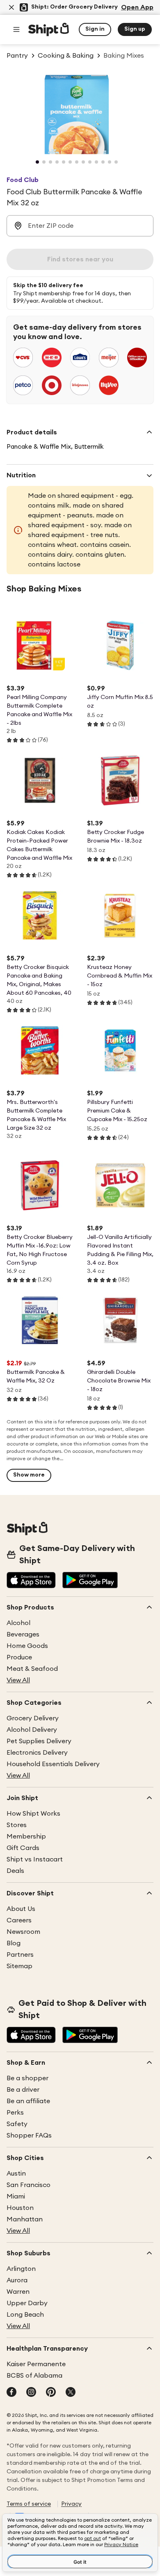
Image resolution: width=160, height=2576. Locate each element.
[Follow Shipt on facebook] (11, 2393)
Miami (16, 2196)
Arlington (21, 2269)
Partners (20, 1955)
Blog (14, 1943)
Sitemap (19, 1966)
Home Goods (27, 1646)
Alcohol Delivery (32, 1730)
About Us (21, 1909)
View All (18, 1680)
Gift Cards (23, 1848)
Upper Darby (27, 2303)
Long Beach (25, 2315)
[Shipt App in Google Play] (90, 1581)
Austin (16, 2174)
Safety (17, 2124)
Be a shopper (27, 2078)
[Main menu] (16, 29)
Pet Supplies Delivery (39, 1741)
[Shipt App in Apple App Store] (31, 1581)
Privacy (71, 2504)
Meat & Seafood (32, 1669)
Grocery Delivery (33, 1718)
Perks (15, 2113)
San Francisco (29, 2185)
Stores (17, 1825)
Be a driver (23, 2090)
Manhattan (25, 2219)
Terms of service (29, 2504)
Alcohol (18, 1623)
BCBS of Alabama (34, 2376)
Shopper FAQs (29, 2135)
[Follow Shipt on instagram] (31, 2393)
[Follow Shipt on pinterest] (51, 2393)
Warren (18, 2292)
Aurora (17, 2280)
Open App (137, 7)
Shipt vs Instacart (35, 1859)
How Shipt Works (33, 1814)
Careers (19, 1920)
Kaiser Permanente (36, 2364)
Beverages (23, 1634)
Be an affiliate (28, 2101)
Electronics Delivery (37, 1753)
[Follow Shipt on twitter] (71, 2393)
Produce (19, 1657)
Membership (26, 1836)
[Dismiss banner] (11, 7)
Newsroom (23, 1932)
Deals (15, 1871)
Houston (20, 2208)
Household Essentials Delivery (53, 1764)
